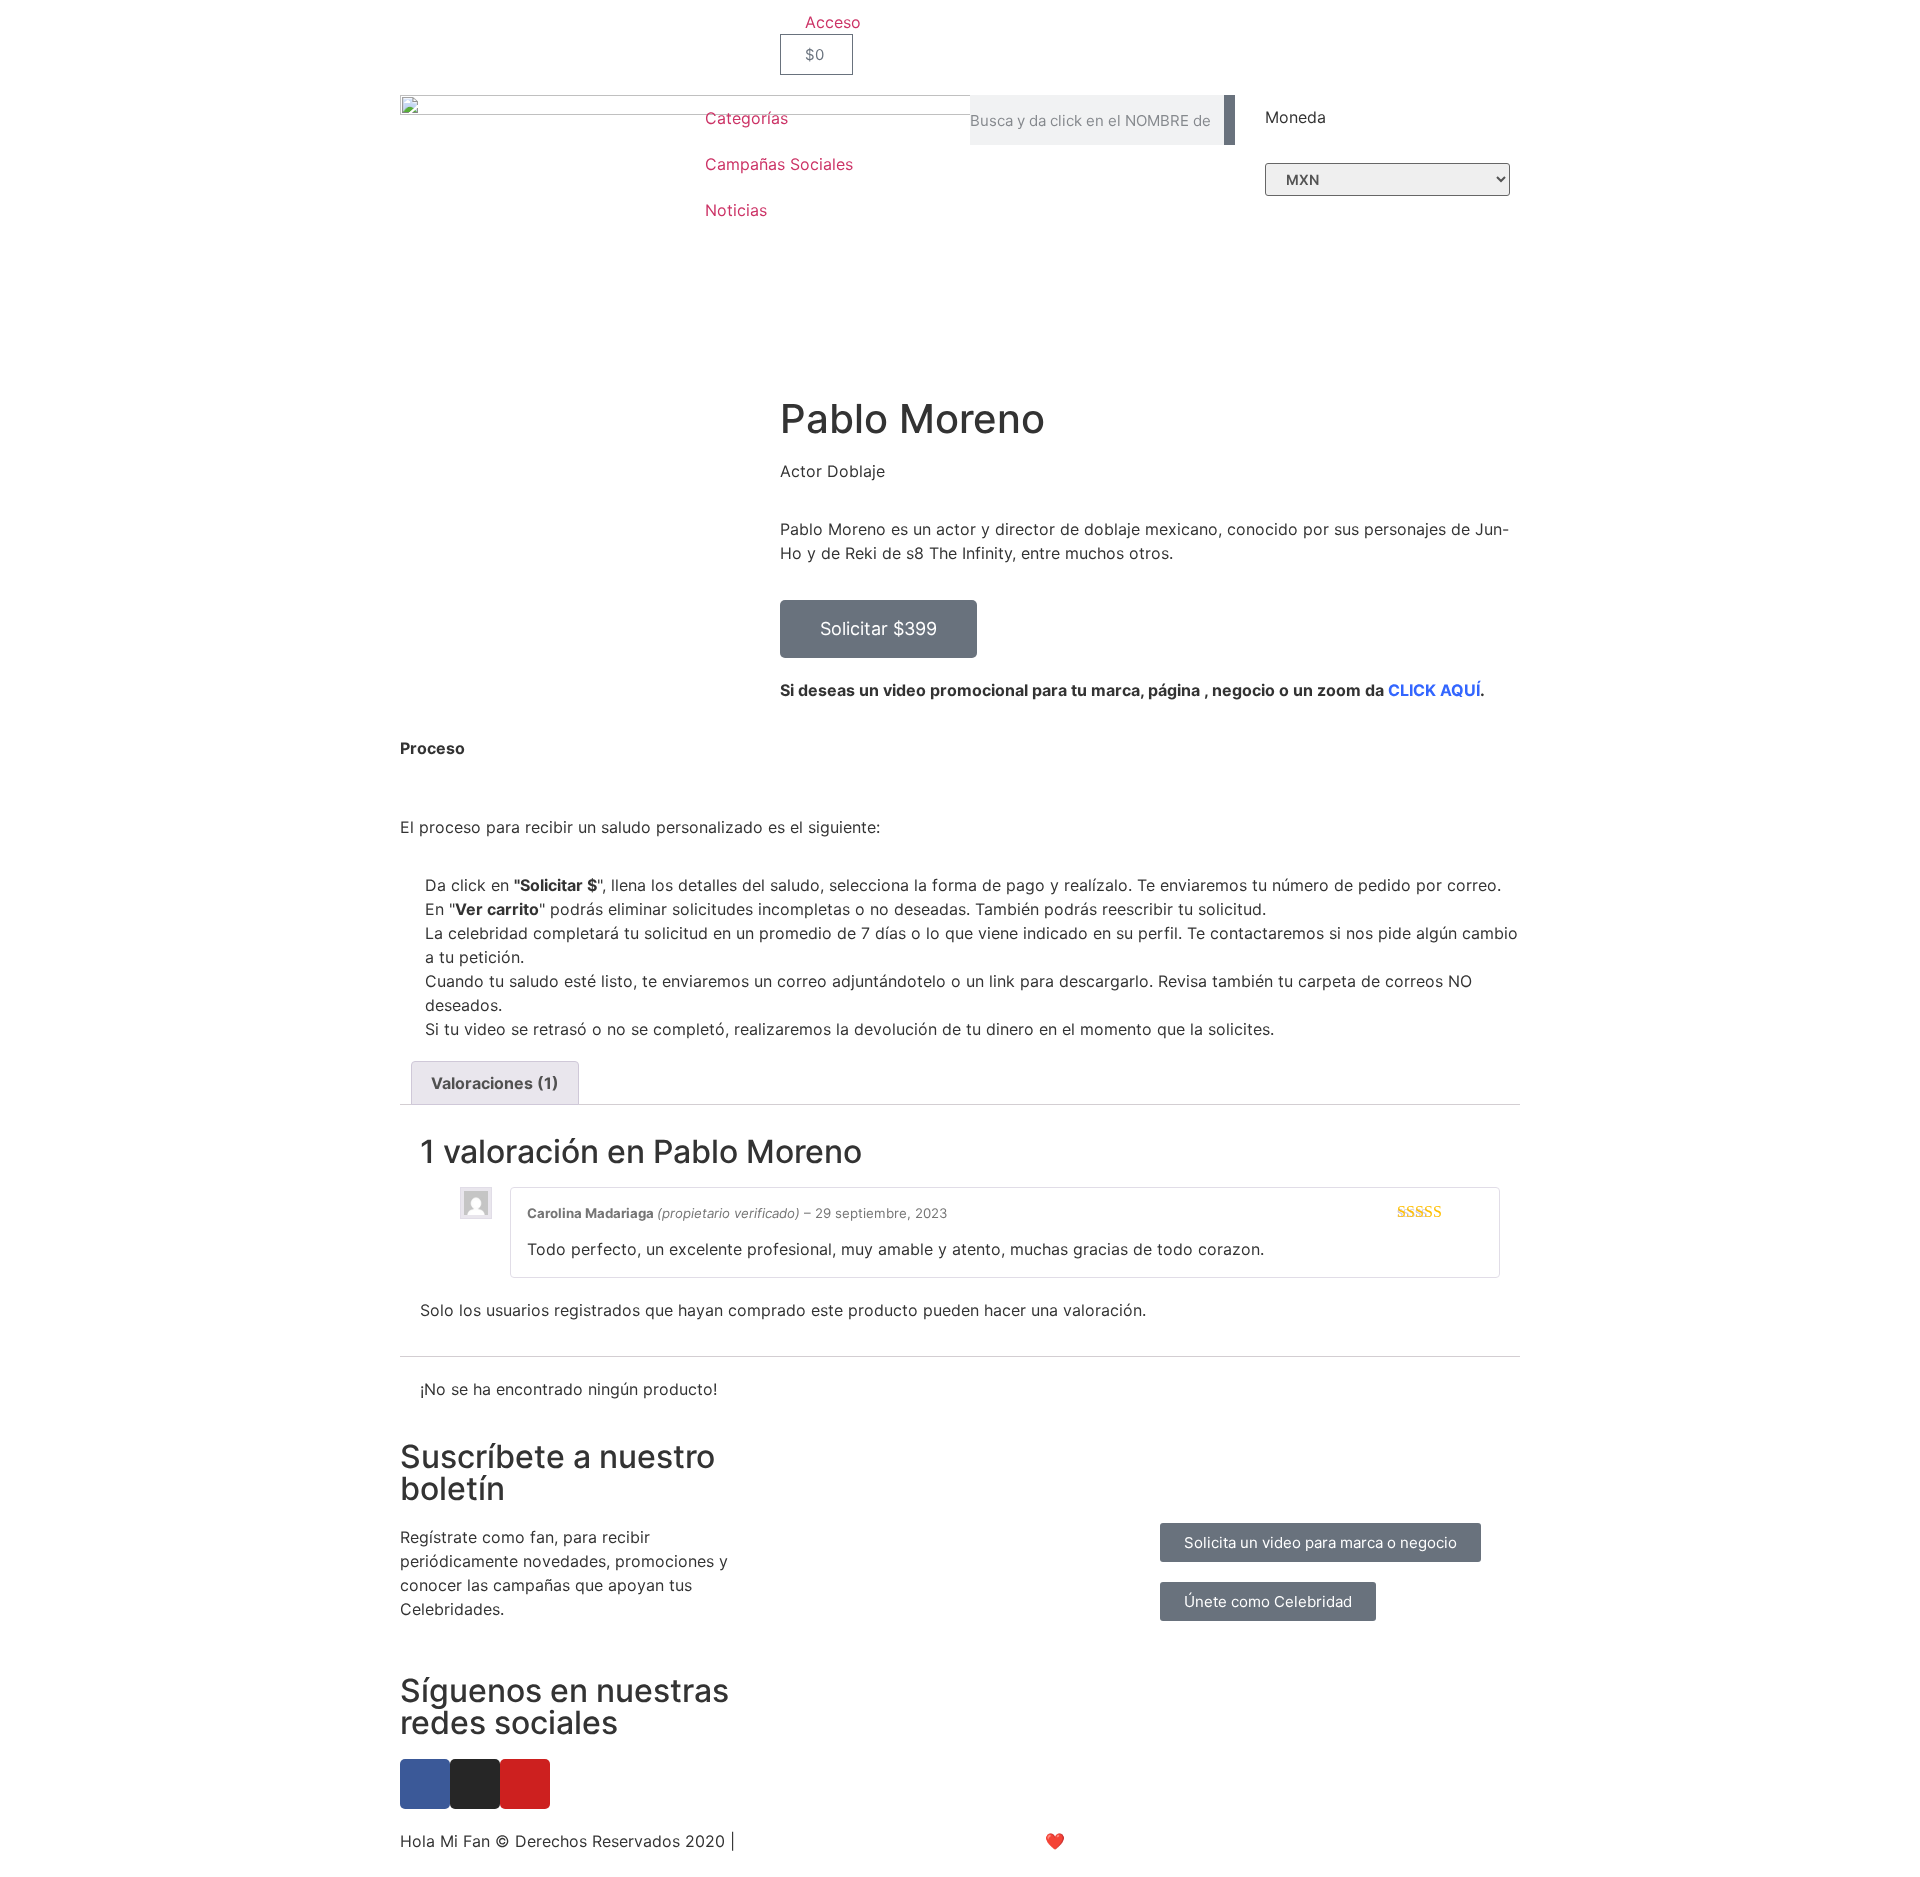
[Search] (1229, 120)
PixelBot (1132, 1841)
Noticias (736, 210)
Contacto (1309, 1477)
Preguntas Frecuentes (1242, 1453)
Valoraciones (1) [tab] (495, 1083)
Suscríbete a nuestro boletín (557, 1472)
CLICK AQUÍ (1434, 690)
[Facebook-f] (425, 1784)
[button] (878, 629)
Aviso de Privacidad (815, 1841)
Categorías (746, 118)
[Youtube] (525, 1784)
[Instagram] (475, 1784)
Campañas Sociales (779, 164)
